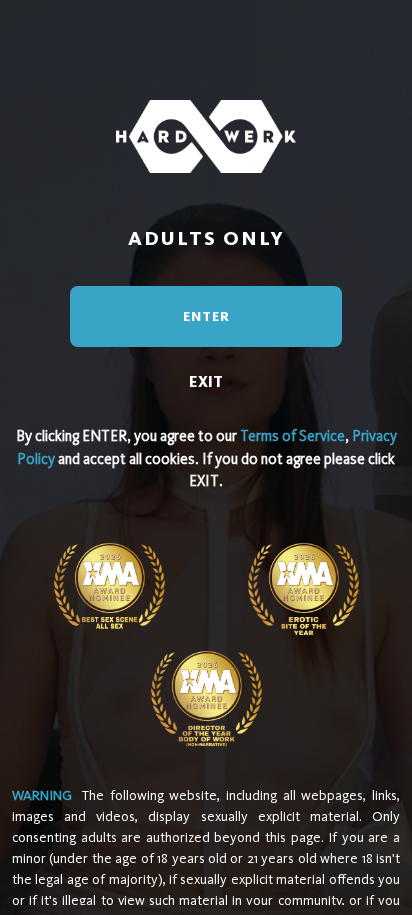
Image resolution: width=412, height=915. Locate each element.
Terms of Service (292, 436)
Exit (206, 381)
